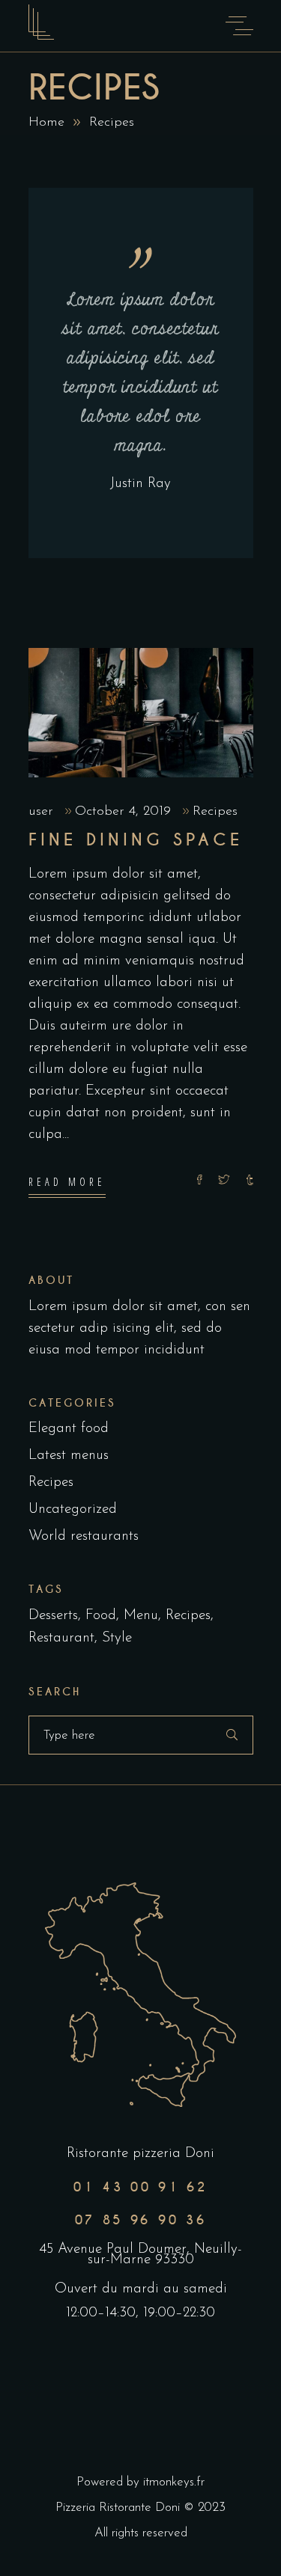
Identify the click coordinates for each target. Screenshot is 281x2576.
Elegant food (69, 1429)
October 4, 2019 (125, 812)
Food (101, 1616)
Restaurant (61, 1638)
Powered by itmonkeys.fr (140, 2482)
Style (117, 1638)
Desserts (53, 1616)
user (43, 812)
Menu (141, 1616)
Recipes (215, 812)
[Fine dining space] (141, 713)
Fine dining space (136, 840)
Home (46, 123)
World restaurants (84, 1536)
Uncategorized (73, 1509)
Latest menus (69, 1456)
